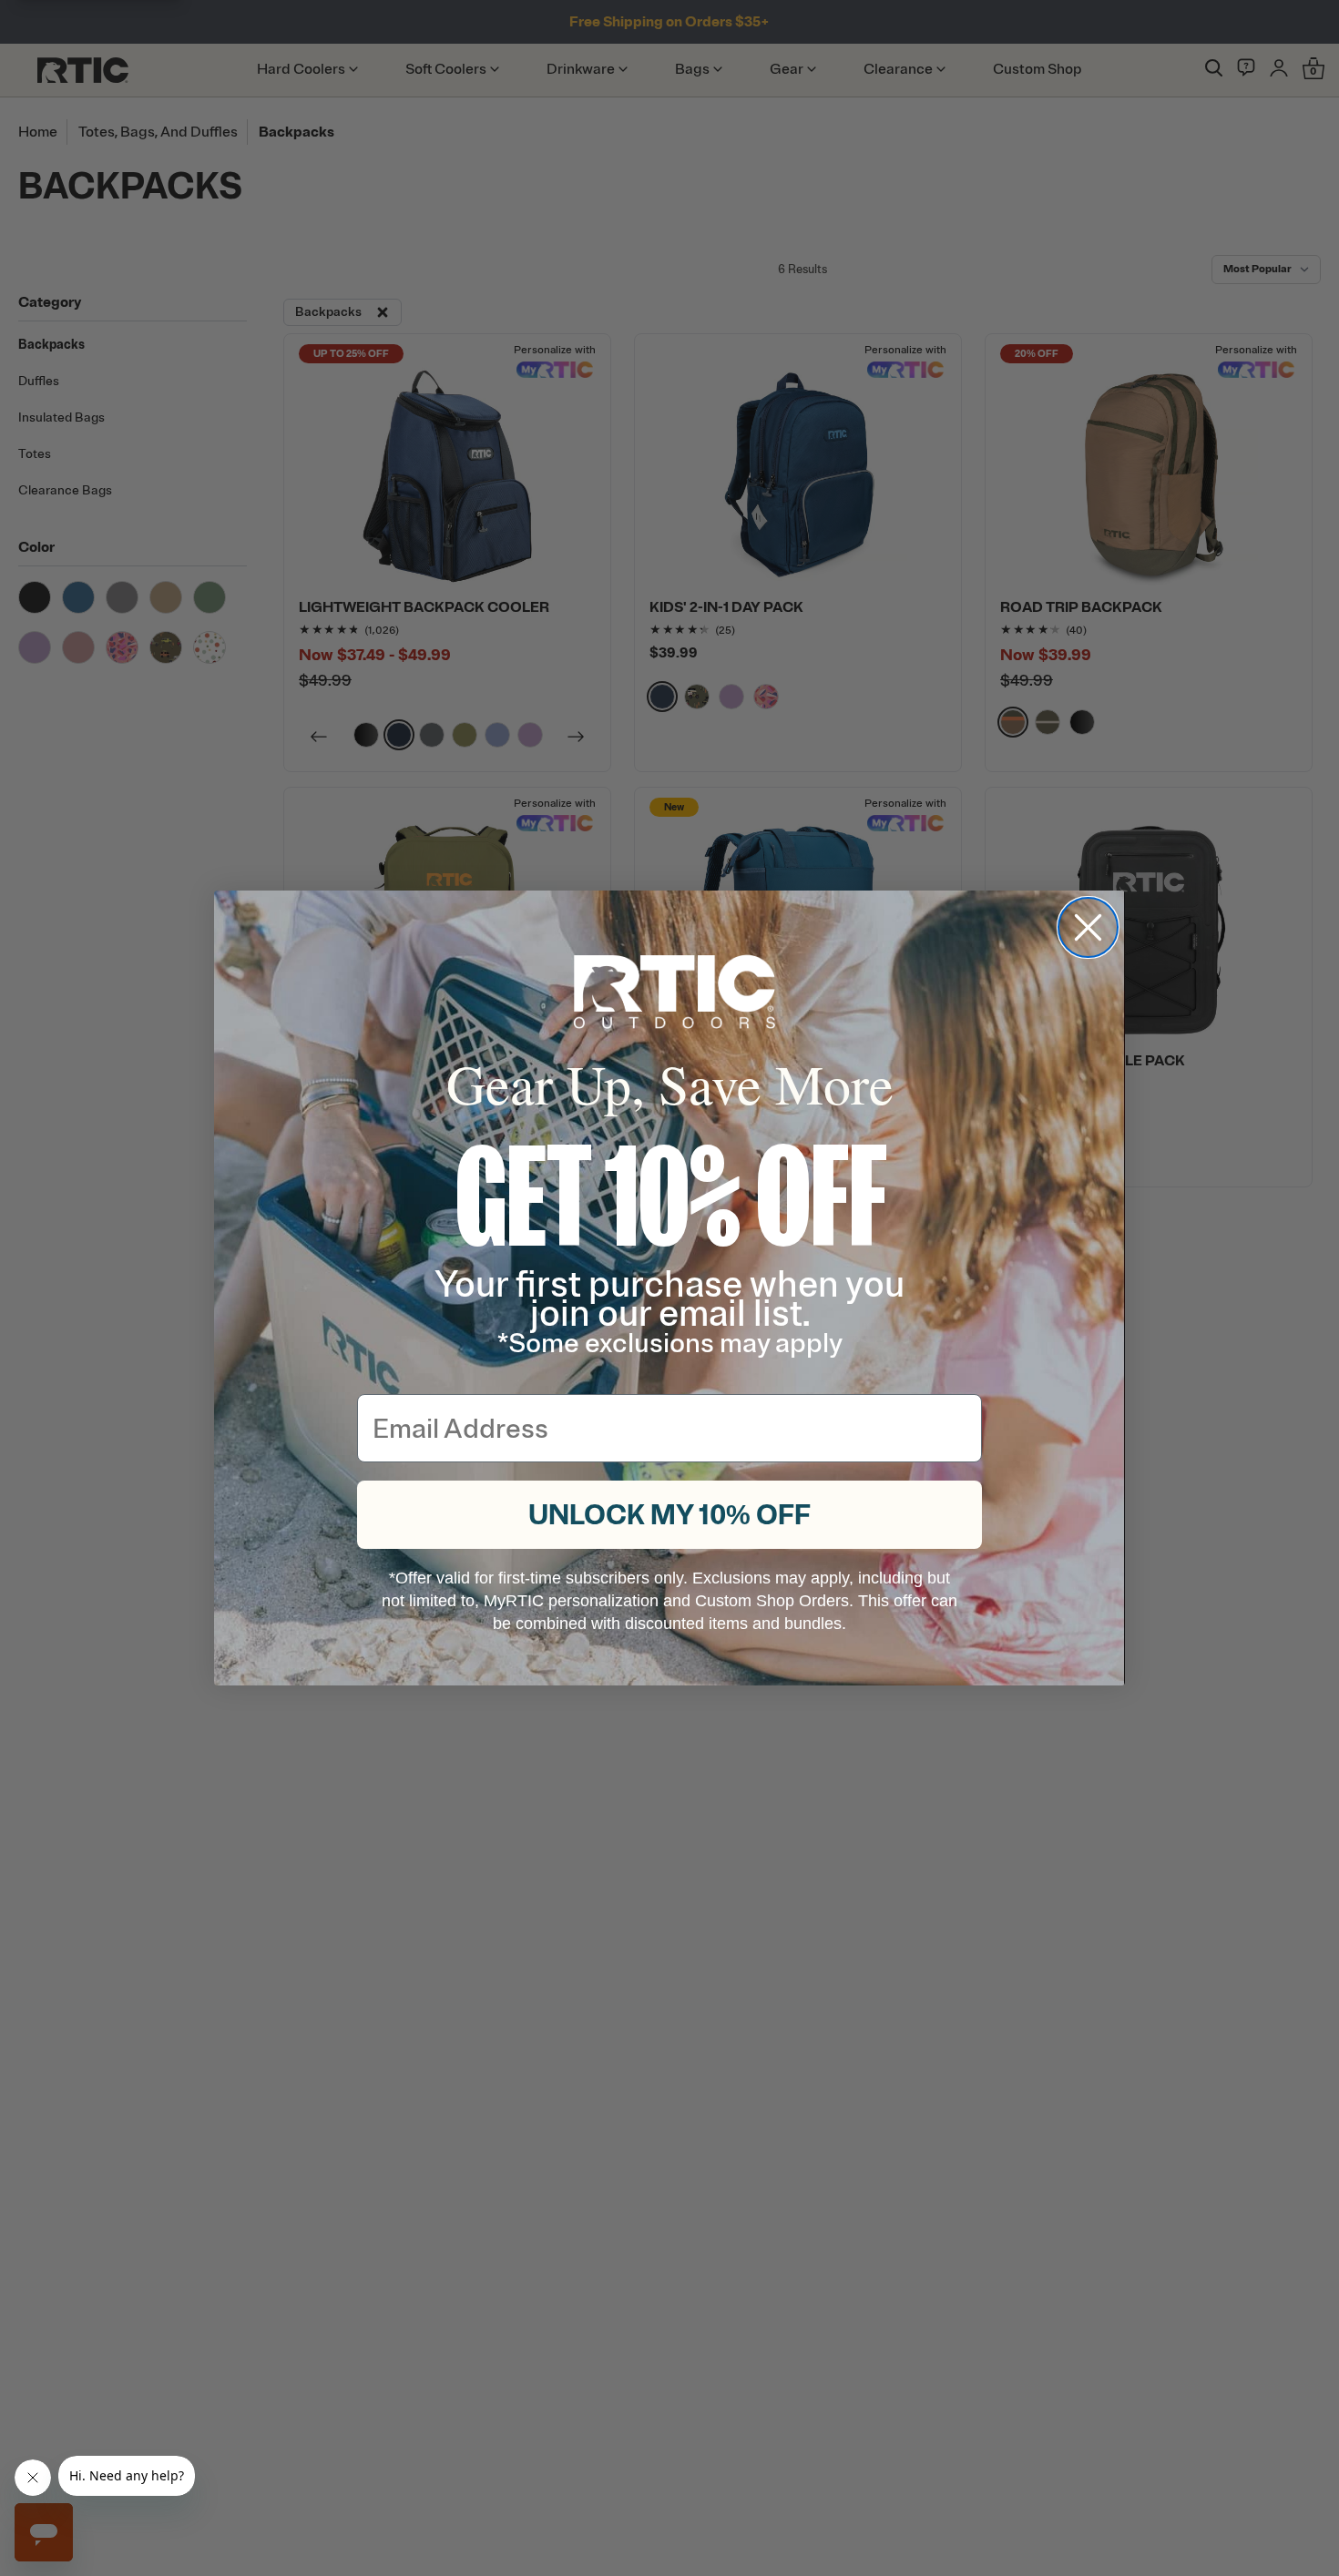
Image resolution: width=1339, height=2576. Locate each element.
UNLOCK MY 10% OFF (669, 1515)
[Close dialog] (1088, 927)
